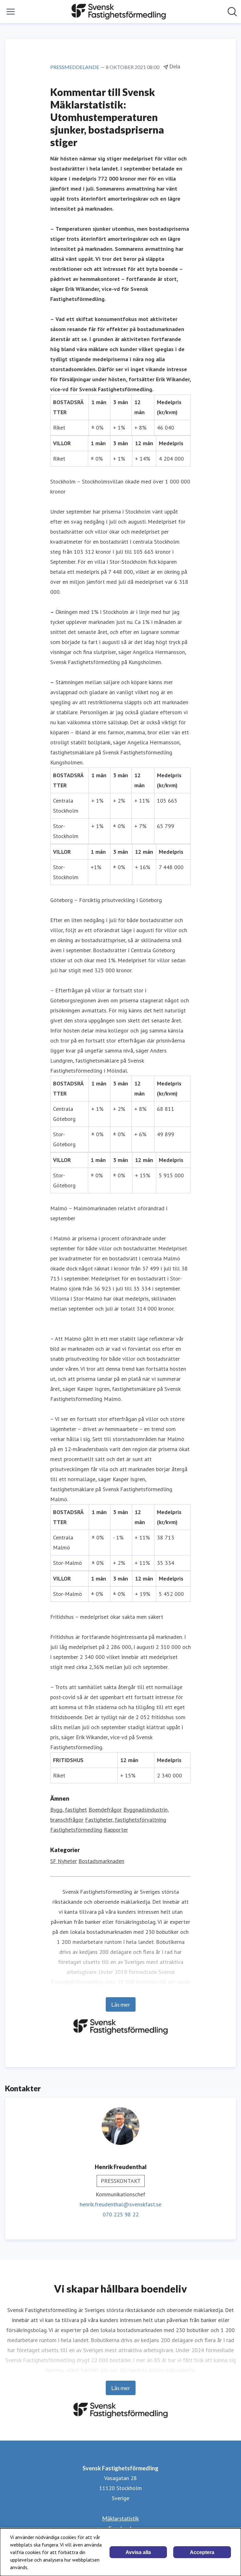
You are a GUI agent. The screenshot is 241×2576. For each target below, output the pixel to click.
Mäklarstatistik (120, 2518)
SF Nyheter (64, 1861)
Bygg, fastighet (69, 1810)
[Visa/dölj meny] (11, 12)
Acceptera (202, 2552)
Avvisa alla (138, 2552)
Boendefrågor (105, 1810)
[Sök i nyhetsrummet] (232, 12)
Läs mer (121, 2004)
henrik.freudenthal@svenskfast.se (120, 2204)
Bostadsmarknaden (101, 1861)
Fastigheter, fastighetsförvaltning (126, 1820)
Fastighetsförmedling (76, 1830)
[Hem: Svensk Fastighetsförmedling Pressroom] (119, 12)
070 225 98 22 (121, 2214)
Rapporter (116, 1830)
